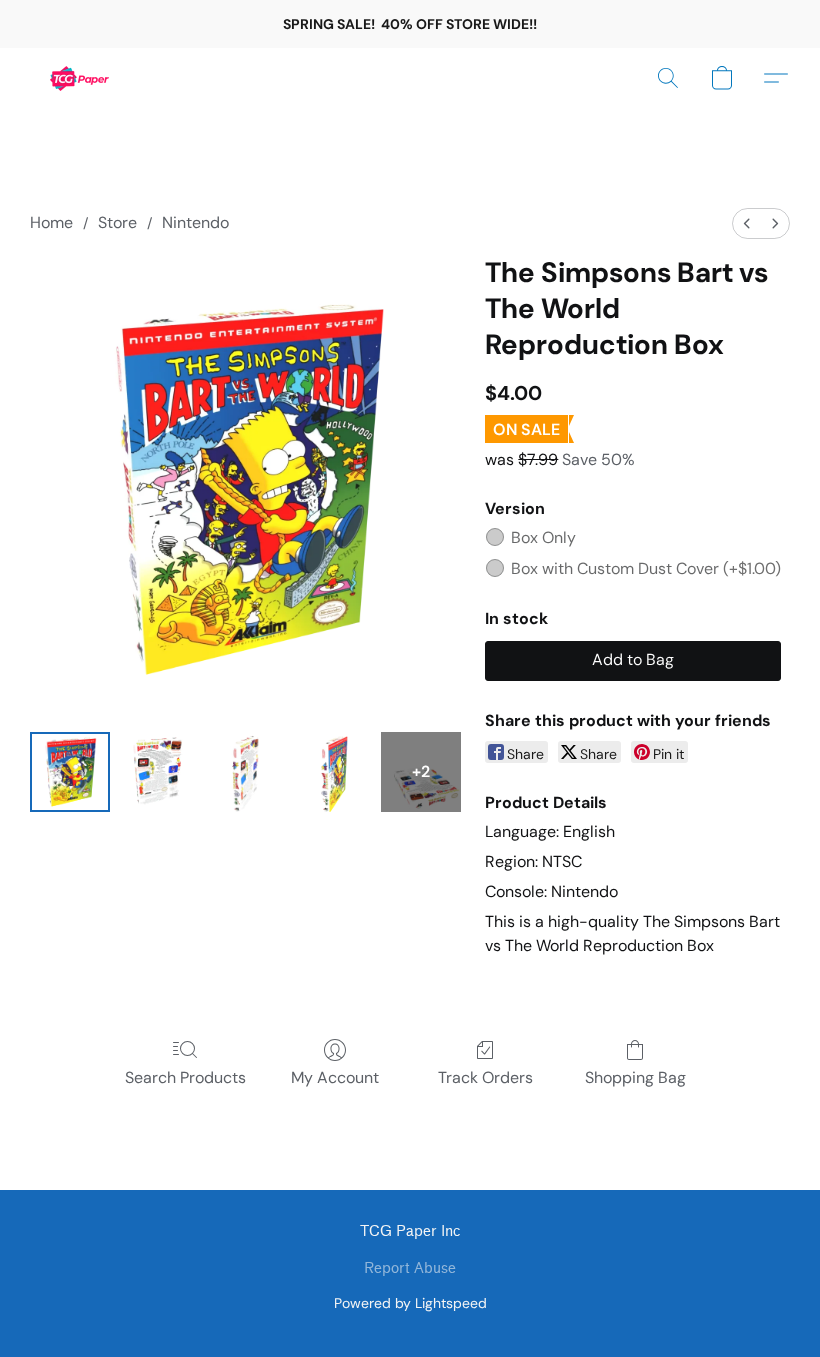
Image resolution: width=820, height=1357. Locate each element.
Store (117, 222)
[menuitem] (747, 223)
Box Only (543, 537)
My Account (335, 1077)
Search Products (185, 1077)
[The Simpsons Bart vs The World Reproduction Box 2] (246, 772)
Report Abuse (410, 1268)
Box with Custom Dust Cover (646, 568)
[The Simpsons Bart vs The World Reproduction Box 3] (334, 772)
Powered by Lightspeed (410, 1303)
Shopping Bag (635, 1077)
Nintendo (195, 222)
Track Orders (485, 1077)
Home (51, 222)
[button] (80, 78)
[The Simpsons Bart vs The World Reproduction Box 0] (70, 772)
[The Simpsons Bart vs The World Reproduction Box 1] (158, 772)
